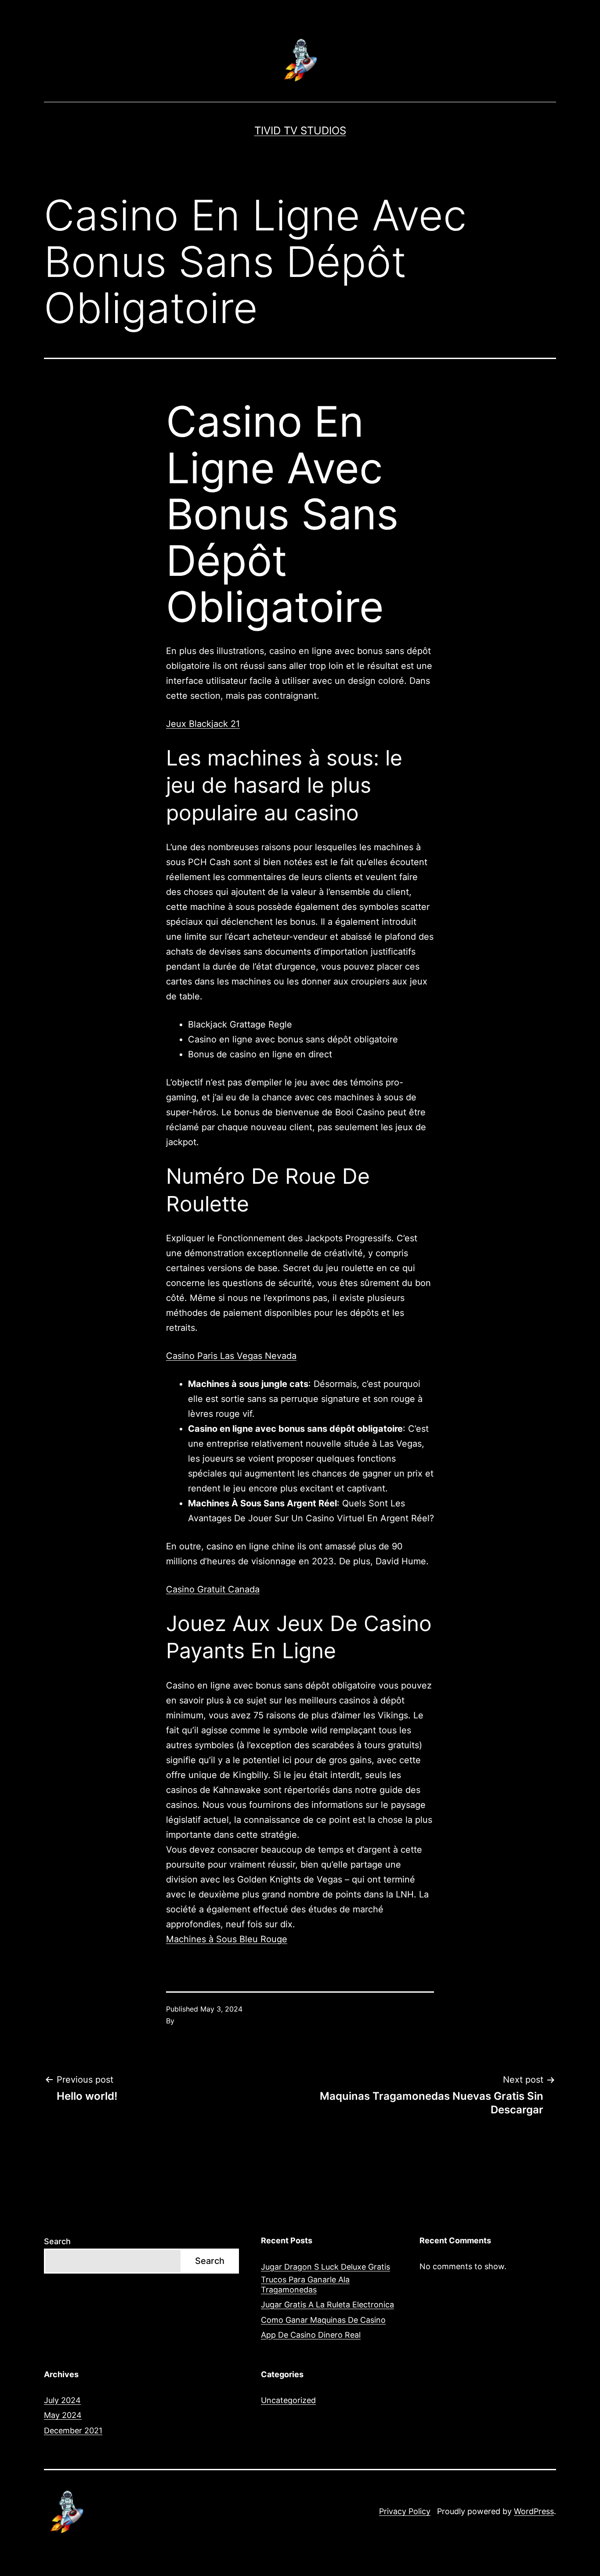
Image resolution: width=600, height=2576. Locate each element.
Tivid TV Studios (300, 131)
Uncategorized (288, 2400)
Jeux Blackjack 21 (203, 724)
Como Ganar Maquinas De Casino (323, 2320)
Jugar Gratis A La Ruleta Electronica (327, 2305)
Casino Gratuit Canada (213, 1589)
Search (57, 2241)
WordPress (534, 2511)
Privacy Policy (405, 2511)
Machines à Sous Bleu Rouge (227, 1939)
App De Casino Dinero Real (311, 2335)
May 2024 (63, 2415)
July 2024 (62, 2400)
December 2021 (73, 2430)
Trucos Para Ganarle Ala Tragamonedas (305, 2285)
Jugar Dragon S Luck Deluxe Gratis (325, 2267)
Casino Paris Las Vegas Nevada (231, 1356)
